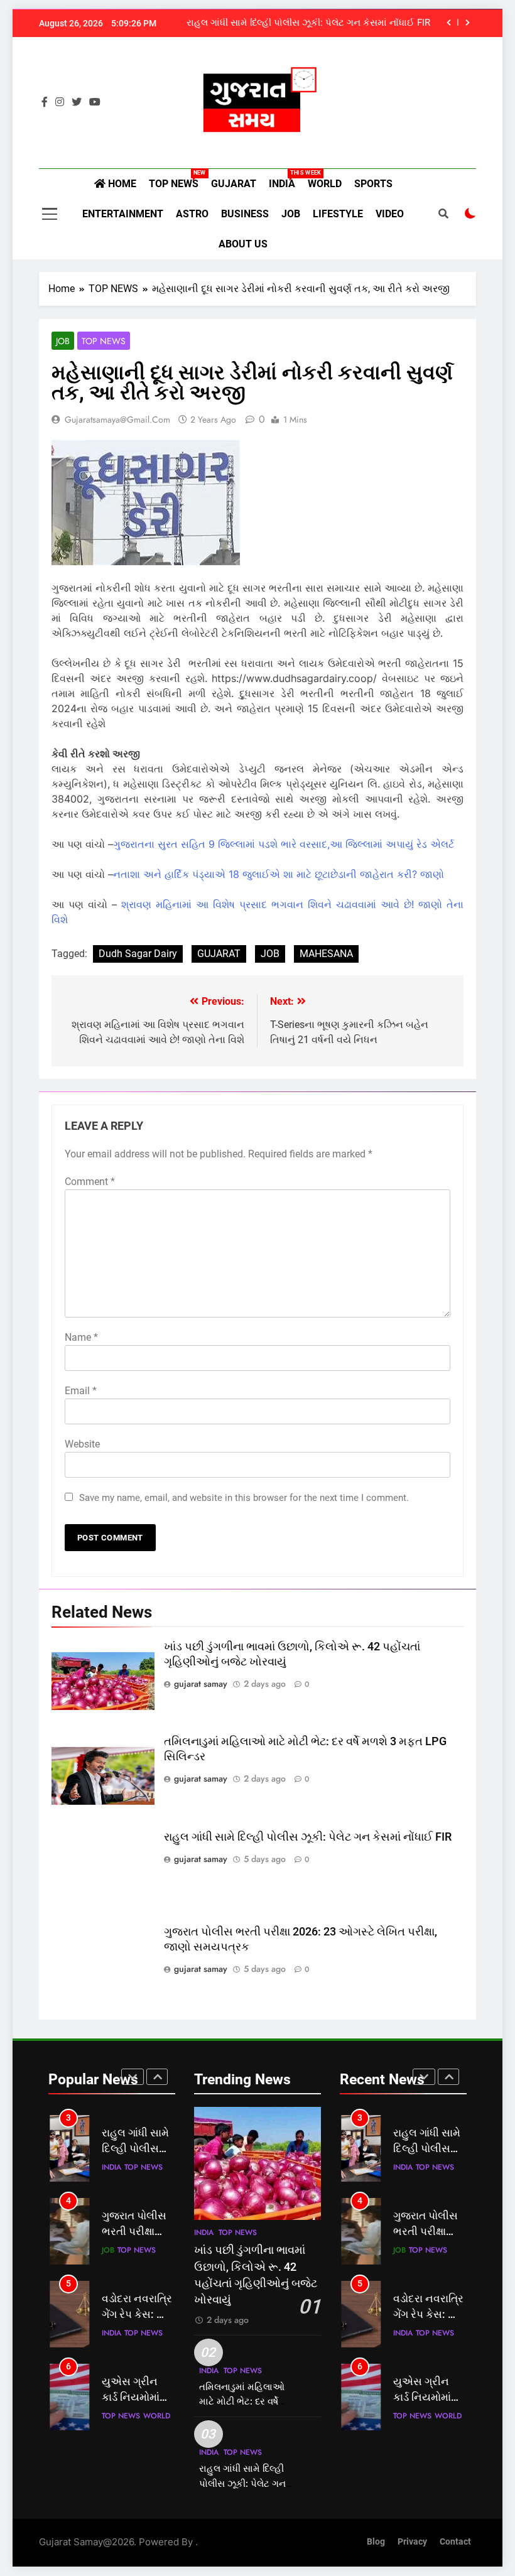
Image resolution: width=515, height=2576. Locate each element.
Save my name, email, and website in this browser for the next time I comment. (244, 1498)
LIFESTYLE (338, 214)
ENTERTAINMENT (123, 214)
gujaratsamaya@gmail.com (117, 419)
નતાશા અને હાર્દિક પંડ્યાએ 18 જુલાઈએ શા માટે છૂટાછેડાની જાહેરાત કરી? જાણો (279, 874)
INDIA (285, 180)
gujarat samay (201, 1684)
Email (81, 1391)
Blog (376, 2542)
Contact (455, 2542)
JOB (291, 214)
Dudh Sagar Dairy (138, 954)
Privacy (412, 2542)
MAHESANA (326, 954)
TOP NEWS (177, 180)
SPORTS (373, 184)
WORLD (325, 184)
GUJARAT (234, 184)
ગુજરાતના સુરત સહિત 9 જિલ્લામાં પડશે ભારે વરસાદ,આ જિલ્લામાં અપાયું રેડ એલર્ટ (284, 844)
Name (81, 1337)
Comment (90, 1182)
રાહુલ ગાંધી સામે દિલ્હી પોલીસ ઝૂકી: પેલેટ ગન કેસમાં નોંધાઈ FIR (308, 23)
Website (82, 1444)
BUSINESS (245, 214)
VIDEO (390, 214)
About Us (243, 244)
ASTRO (192, 214)
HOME (121, 184)
